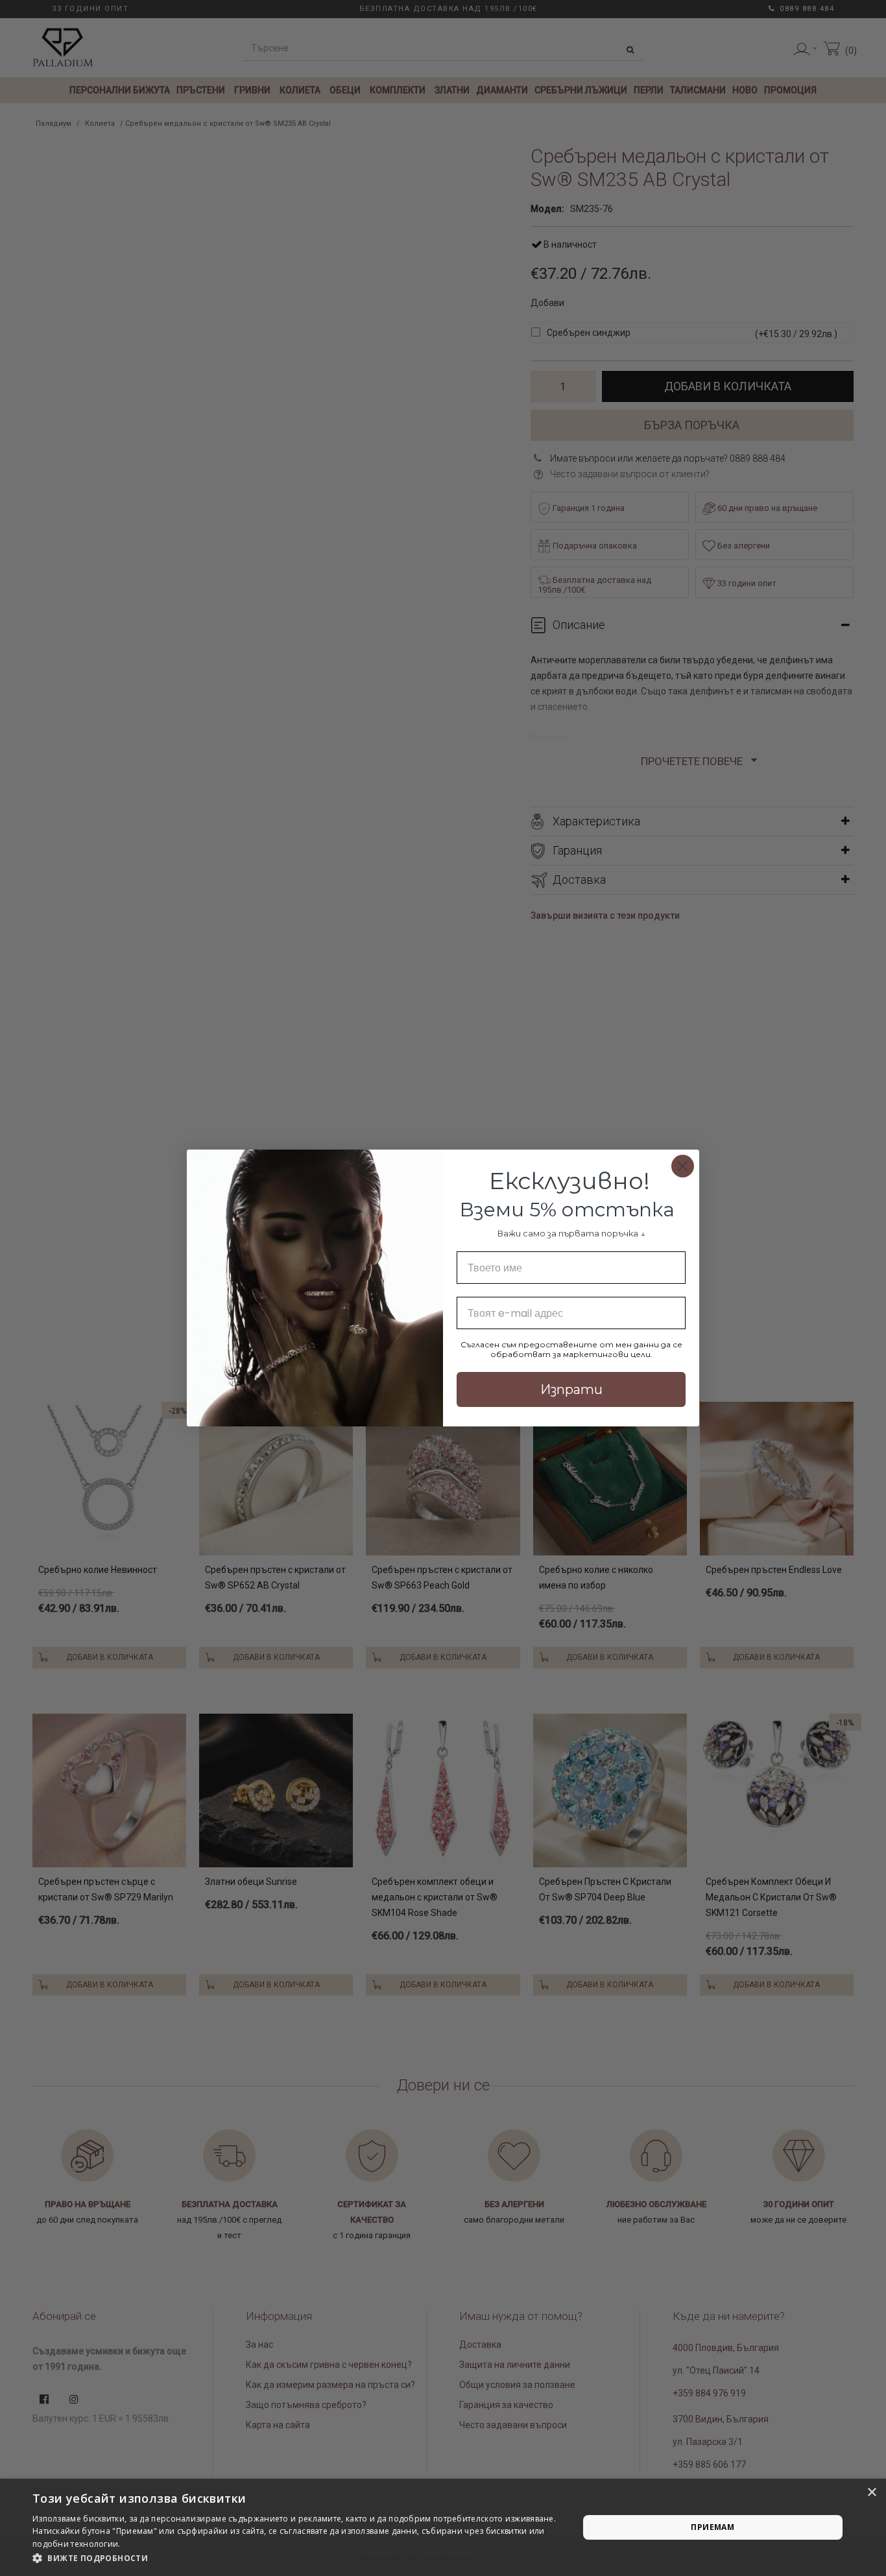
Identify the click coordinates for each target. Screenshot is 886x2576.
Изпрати (571, 1389)
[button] (297, 2558)
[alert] (443, 2527)
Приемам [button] (712, 2527)
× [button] (871, 2493)
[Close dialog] (683, 1166)
